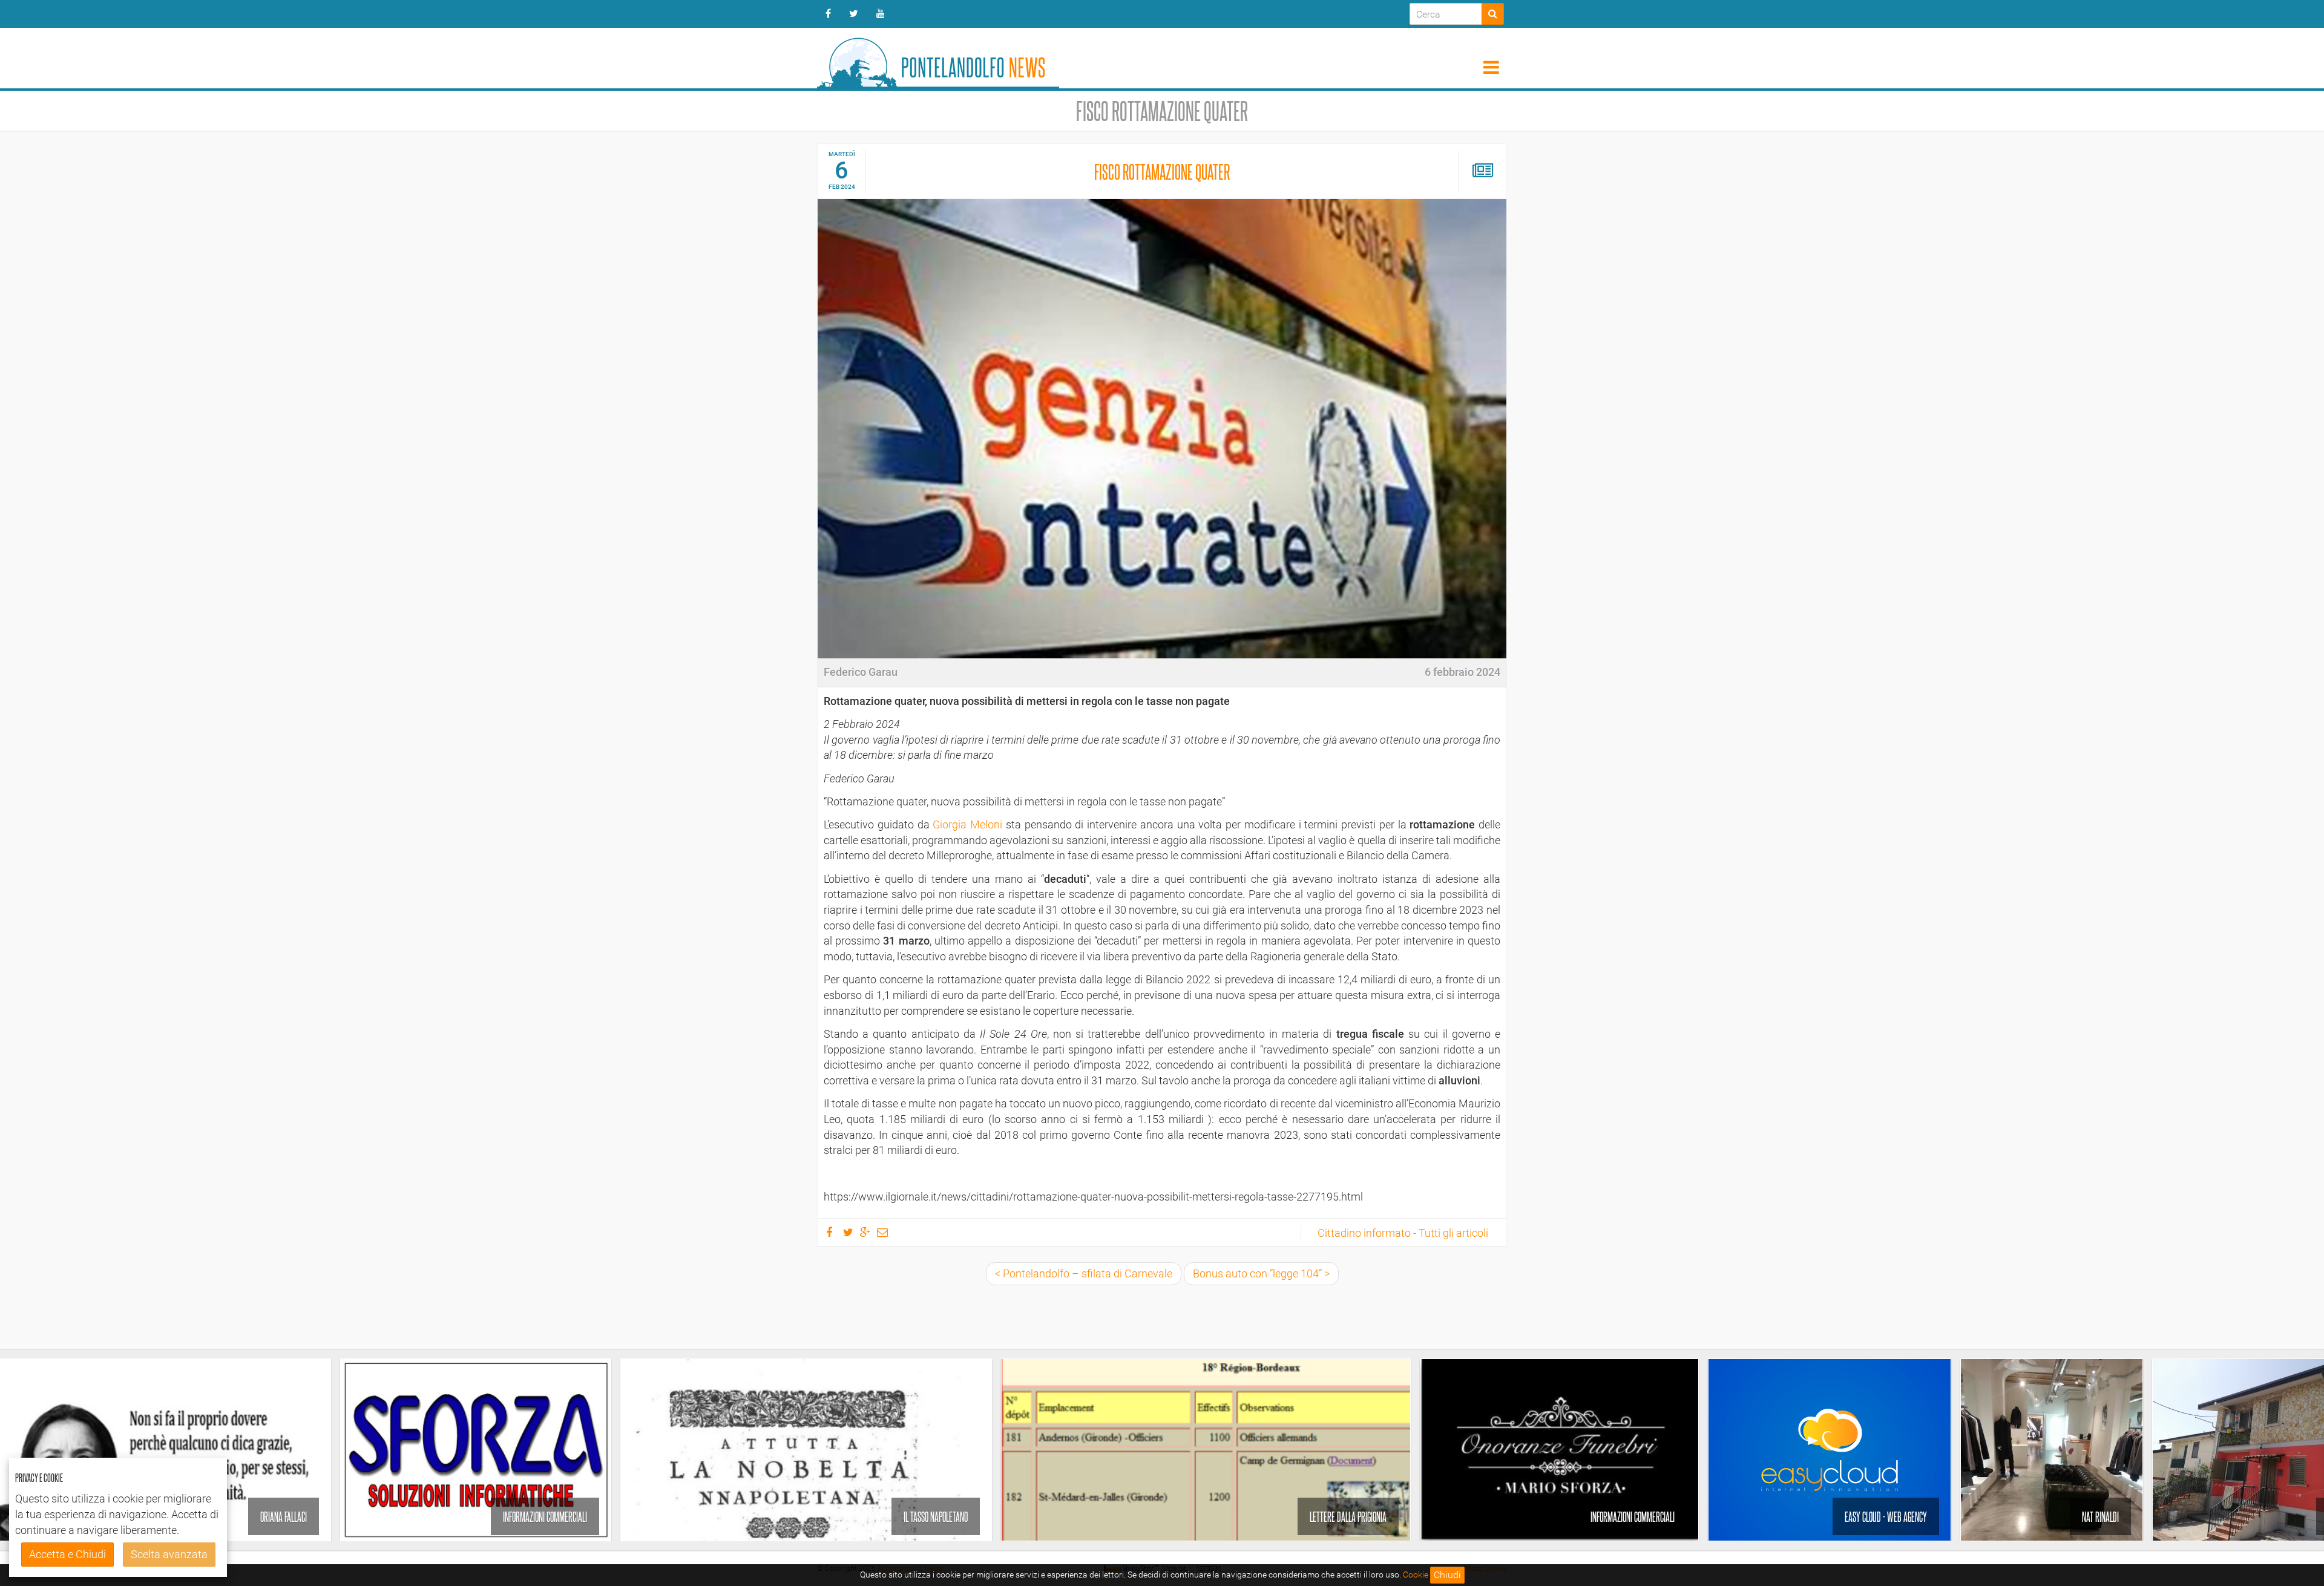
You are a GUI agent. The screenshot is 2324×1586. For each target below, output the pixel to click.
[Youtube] (881, 14)
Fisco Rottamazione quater (1162, 171)
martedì (842, 154)
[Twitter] (854, 14)
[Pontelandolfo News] (938, 58)
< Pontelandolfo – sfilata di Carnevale (1084, 1273)
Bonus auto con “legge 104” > (1261, 1273)
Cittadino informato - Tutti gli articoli (1403, 1233)
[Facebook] (828, 14)
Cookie (1416, 1575)
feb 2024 (842, 187)
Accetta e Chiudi (67, 1554)
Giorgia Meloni (967, 824)
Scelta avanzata (169, 1554)
